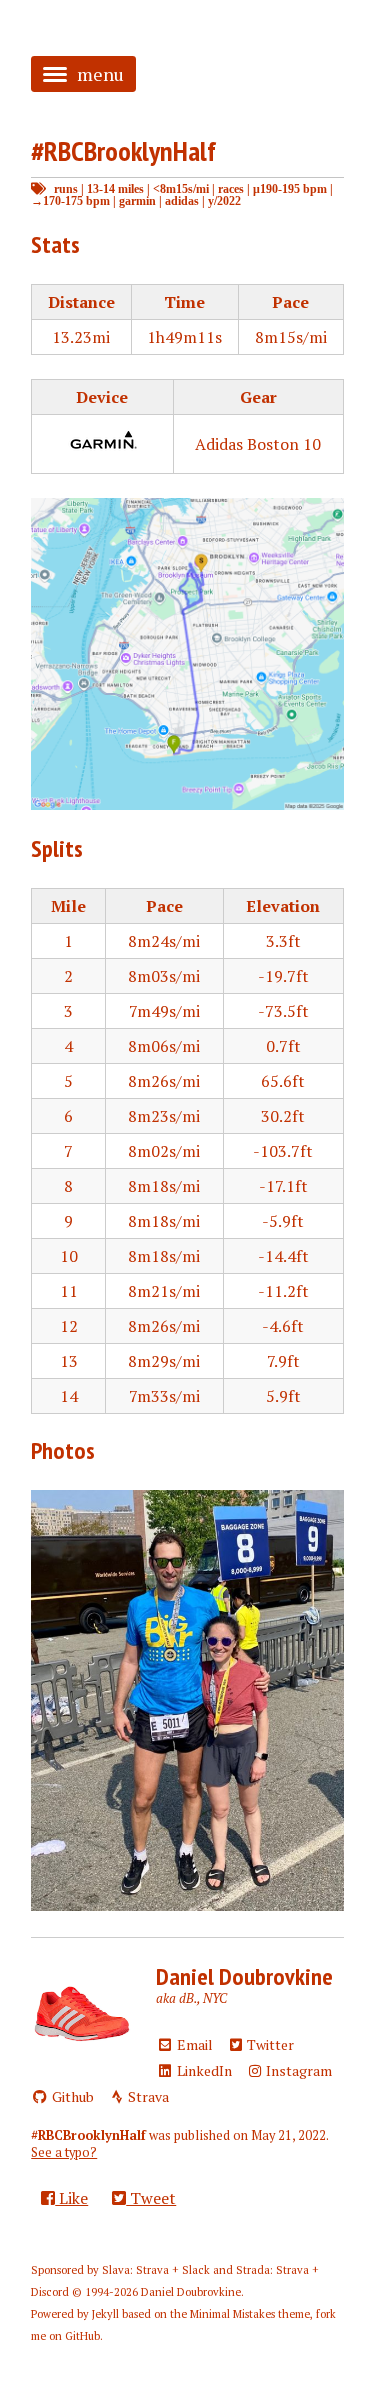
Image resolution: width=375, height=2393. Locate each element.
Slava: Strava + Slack (156, 2270)
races (231, 188)
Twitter (269, 2044)
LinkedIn (203, 2070)
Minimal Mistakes (232, 2314)
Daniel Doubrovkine (244, 1976)
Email (193, 2044)
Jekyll (105, 2314)
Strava (147, 2096)
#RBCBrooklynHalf (123, 150)
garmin (137, 200)
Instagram (297, 2070)
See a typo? (64, 2152)
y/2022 (224, 200)
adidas (182, 200)
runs (66, 188)
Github (71, 2096)
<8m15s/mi (181, 188)
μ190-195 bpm (290, 188)
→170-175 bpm (70, 200)
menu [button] (100, 74)
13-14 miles (115, 188)
